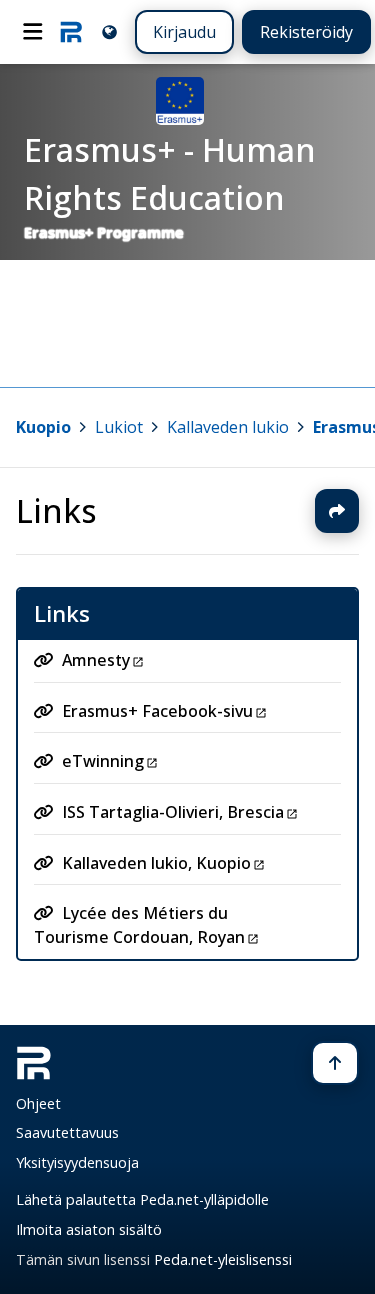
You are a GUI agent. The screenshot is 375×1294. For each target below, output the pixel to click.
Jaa (337, 511)
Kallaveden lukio (228, 427)
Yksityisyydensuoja (77, 1162)
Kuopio (43, 427)
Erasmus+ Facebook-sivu (157, 711)
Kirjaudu (184, 32)
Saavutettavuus (67, 1132)
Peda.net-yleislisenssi (223, 1259)
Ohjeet (38, 1103)
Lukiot (119, 427)
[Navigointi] (33, 32)
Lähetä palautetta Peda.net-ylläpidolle (142, 1199)
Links (56, 510)
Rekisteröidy (306, 32)
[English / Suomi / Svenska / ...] (109, 31)
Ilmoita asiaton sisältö (89, 1229)
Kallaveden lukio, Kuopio (156, 862)
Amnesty (96, 660)
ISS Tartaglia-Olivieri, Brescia (173, 812)
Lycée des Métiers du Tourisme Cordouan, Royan (139, 925)
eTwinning (103, 761)
